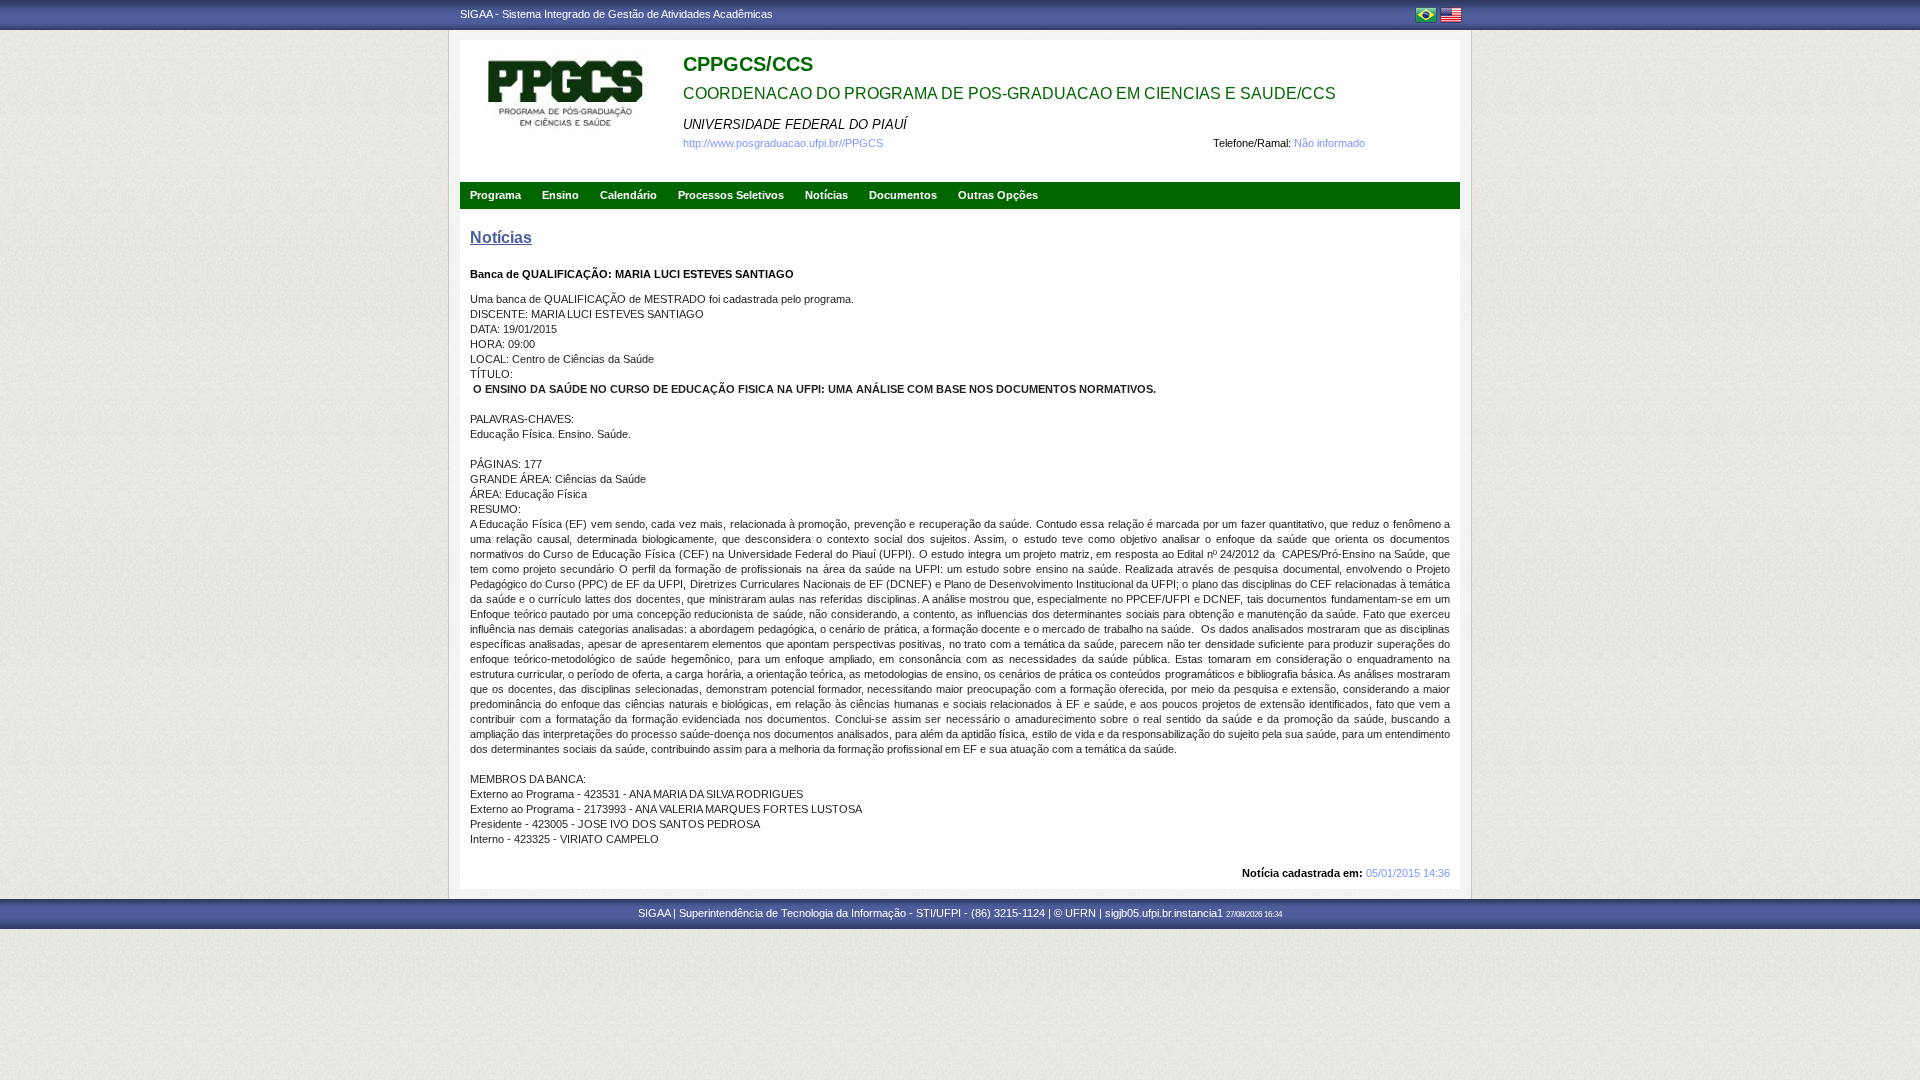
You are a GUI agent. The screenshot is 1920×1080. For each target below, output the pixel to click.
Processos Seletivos (731, 195)
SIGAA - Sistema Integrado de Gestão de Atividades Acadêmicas (616, 14)
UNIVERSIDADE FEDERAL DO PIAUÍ (795, 124)
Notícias (826, 195)
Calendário (628, 195)
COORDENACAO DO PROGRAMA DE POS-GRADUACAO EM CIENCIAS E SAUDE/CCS (1009, 93)
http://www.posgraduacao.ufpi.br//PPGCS (783, 143)
